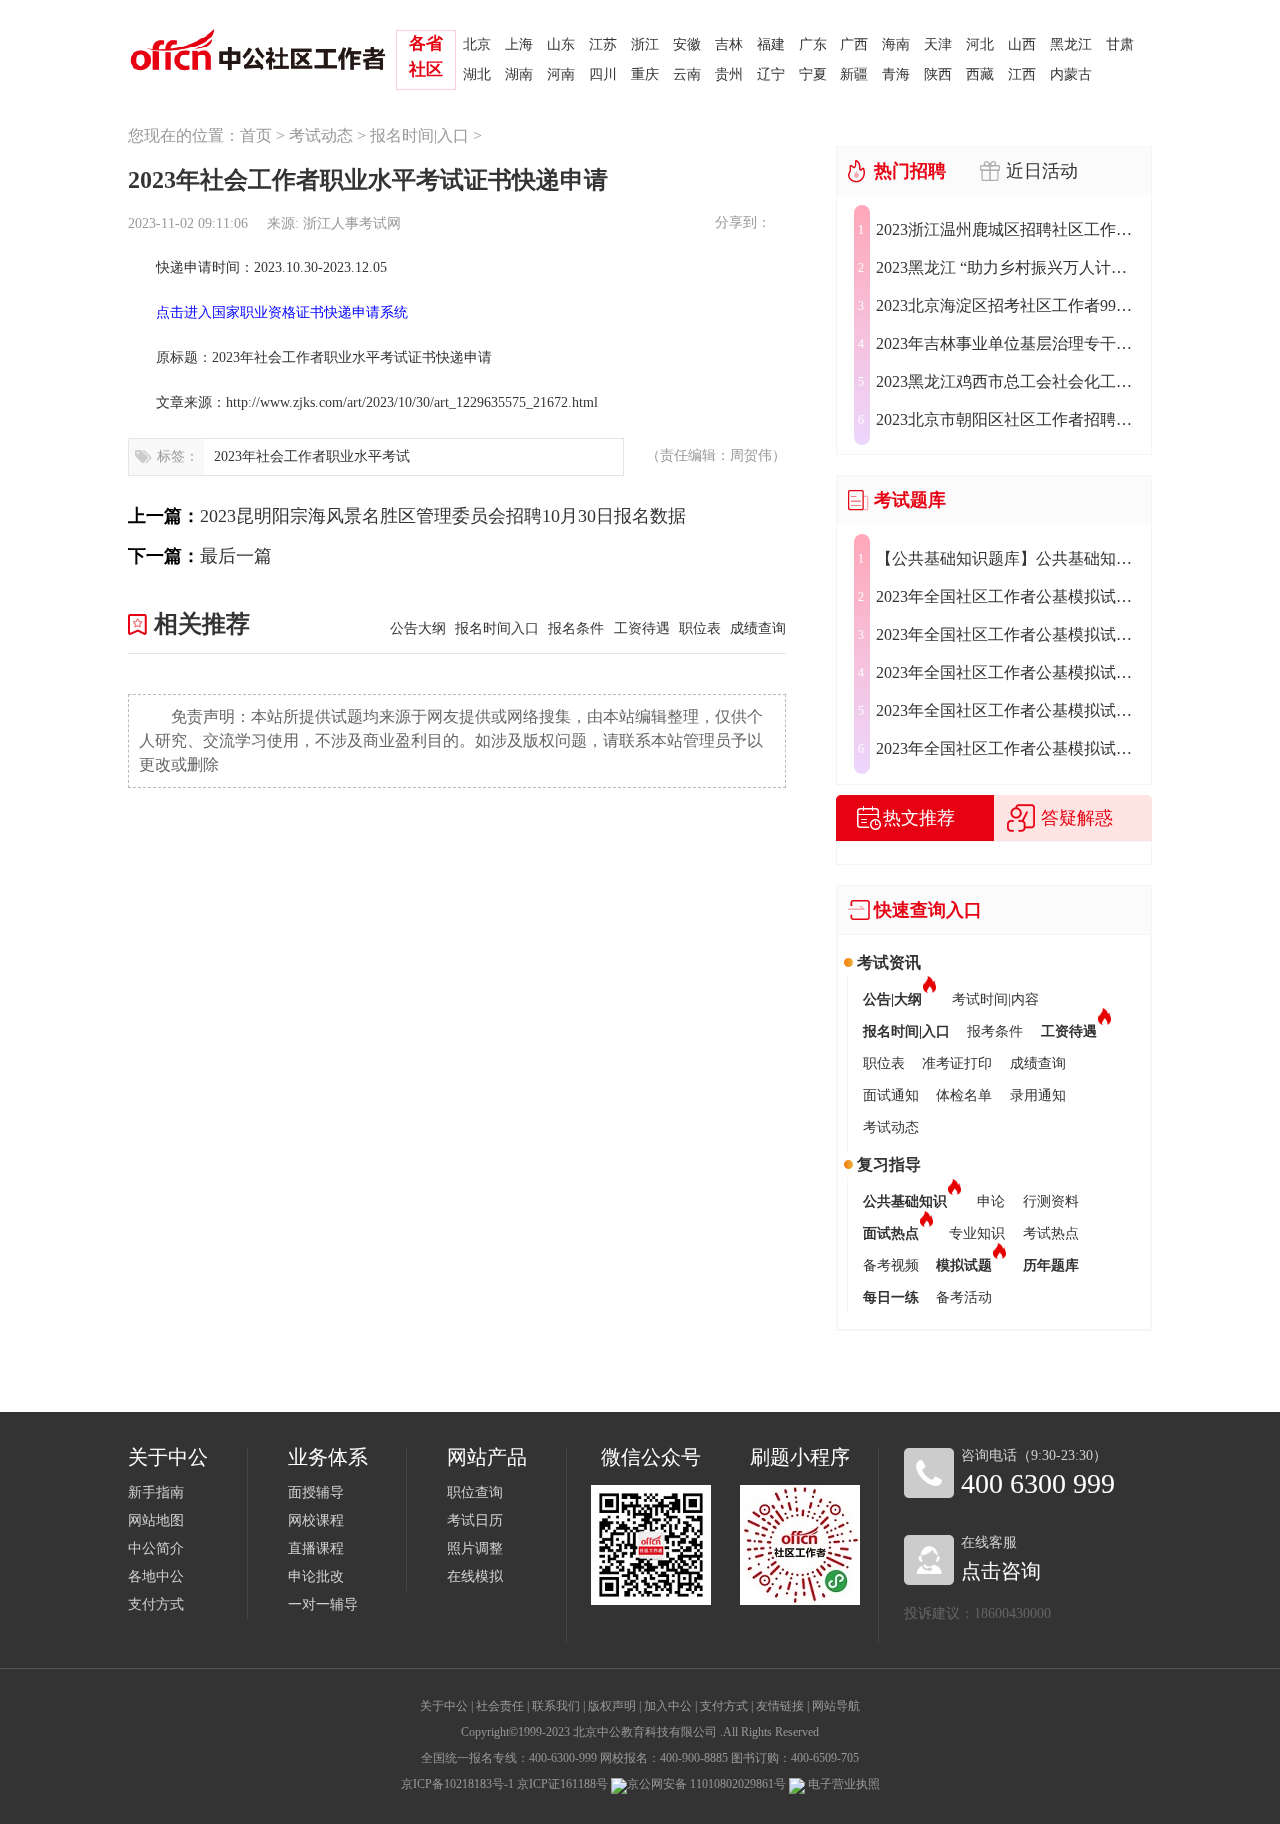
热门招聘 (910, 171)
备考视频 (891, 1265)
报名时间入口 (497, 628)
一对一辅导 (323, 1604)
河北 (980, 44)
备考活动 (964, 1297)
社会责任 (500, 1706)
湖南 (519, 74)
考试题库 (910, 500)
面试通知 (891, 1095)
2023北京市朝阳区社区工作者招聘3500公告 (1008, 419)
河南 (561, 74)
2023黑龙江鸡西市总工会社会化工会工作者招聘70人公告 (1008, 381)
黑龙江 (1071, 44)
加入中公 (668, 1706)
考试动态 (321, 135)
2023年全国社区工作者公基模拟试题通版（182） (1008, 672)
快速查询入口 (928, 910)
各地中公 (156, 1576)
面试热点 (891, 1233)
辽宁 (771, 74)
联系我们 (556, 1706)
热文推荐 (919, 818)
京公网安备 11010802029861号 (706, 1784)
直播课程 (316, 1548)
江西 (1022, 74)
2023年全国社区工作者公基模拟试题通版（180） (1008, 748)
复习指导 (889, 1164)
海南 (896, 44)
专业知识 (977, 1233)
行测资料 (1051, 1201)
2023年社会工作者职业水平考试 (312, 456)
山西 (1022, 44)
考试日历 (475, 1520)
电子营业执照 (842, 1784)
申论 (991, 1201)
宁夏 (813, 74)
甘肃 (1120, 44)
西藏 (980, 74)
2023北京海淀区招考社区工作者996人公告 (1008, 305)
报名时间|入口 (419, 135)
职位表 (700, 628)
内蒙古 (1071, 74)
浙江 (645, 44)
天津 (938, 44)
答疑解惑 (1077, 818)
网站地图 (156, 1520)
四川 (603, 74)
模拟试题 (964, 1265)
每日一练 (891, 1297)
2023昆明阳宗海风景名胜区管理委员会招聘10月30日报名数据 (443, 516)
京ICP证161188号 (562, 1784)
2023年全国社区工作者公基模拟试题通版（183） (1008, 634)
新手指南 (156, 1492)
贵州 (729, 74)
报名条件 (576, 628)
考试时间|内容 (995, 999)
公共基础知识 (905, 1201)
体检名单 (964, 1095)
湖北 (477, 74)
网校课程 (316, 1520)
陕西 (938, 74)
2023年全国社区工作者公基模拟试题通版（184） (1008, 596)
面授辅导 (316, 1492)
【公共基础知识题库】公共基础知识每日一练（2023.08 (1008, 558)
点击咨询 (1001, 1571)
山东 (561, 44)
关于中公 (444, 1706)
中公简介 (156, 1548)
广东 (813, 44)
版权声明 (612, 1706)
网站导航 (836, 1706)
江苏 (603, 44)
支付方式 (156, 1604)
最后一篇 (236, 556)
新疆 (854, 74)
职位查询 (475, 1492)
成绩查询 (758, 628)
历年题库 (1051, 1265)
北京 (477, 44)
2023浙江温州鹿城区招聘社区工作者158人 (1008, 229)
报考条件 (995, 1031)
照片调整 (475, 1548)
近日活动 (1042, 171)
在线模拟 (475, 1576)
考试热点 (1051, 1233)
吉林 (729, 44)
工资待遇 (641, 628)
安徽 (687, 44)
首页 (256, 135)
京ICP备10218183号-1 (457, 1784)
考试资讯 (889, 962)
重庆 (645, 74)
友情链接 (780, 1706)
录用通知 (1038, 1095)
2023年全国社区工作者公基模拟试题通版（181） (1008, 710)
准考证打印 (957, 1063)
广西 (854, 44)
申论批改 (316, 1576)
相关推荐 (202, 624)
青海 (896, 74)
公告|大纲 (892, 999)
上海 (519, 44)
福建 (771, 44)
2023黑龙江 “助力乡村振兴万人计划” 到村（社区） (1008, 267)
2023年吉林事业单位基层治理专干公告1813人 (1008, 343)
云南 (687, 74)
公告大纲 (417, 628)
